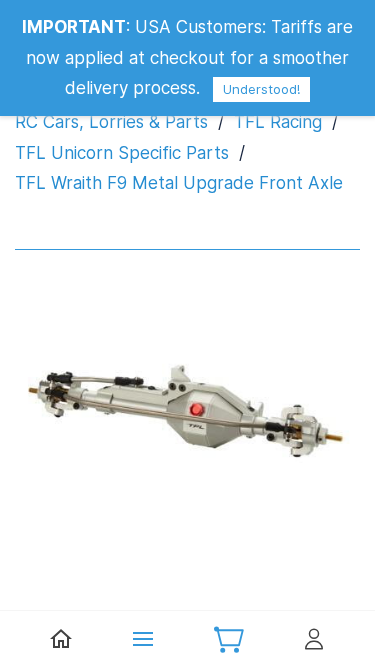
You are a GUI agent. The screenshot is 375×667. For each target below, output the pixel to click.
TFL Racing (278, 122)
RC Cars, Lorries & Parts (111, 122)
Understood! (261, 89)
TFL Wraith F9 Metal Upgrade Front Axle (179, 183)
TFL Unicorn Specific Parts (122, 153)
